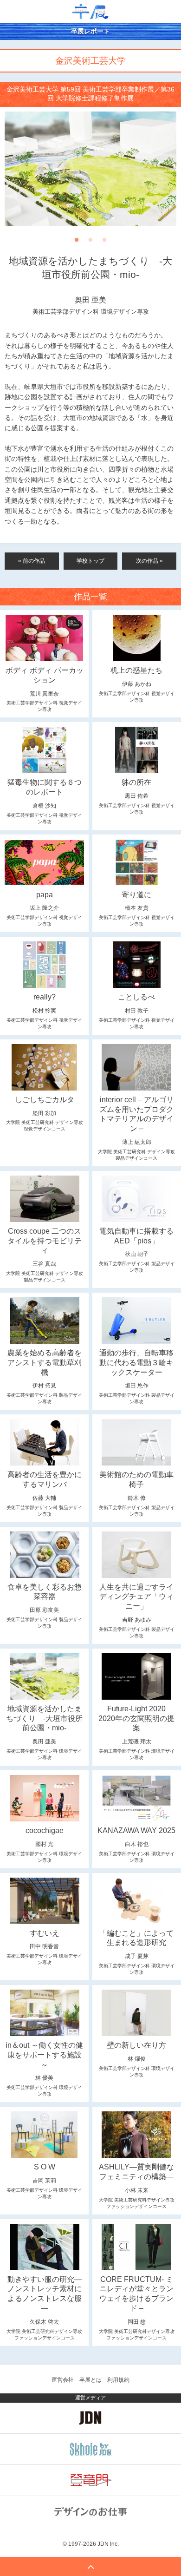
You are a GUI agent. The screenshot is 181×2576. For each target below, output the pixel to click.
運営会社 (63, 2380)
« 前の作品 (32, 561)
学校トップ (90, 561)
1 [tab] (77, 243)
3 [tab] (104, 243)
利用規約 (118, 2380)
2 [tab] (90, 243)
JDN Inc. (108, 2544)
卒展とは (90, 2380)
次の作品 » (149, 561)
